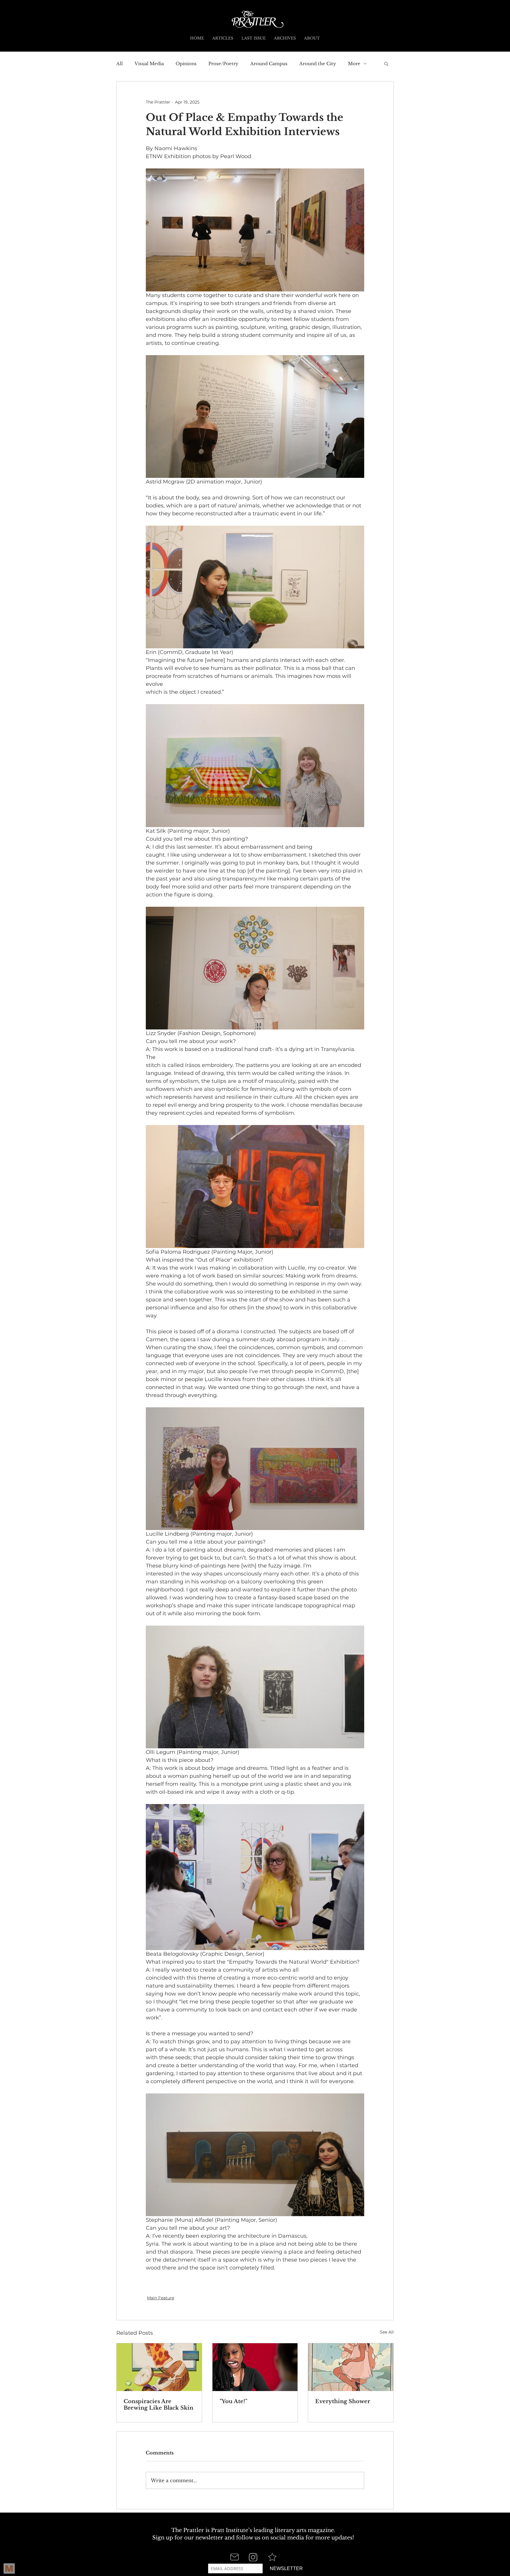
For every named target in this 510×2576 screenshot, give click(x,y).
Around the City (318, 64)
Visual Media (149, 64)
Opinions (186, 64)
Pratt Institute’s (232, 2530)
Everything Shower (343, 2401)
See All (387, 2332)
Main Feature (161, 2298)
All (120, 64)
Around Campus (269, 64)
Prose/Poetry (223, 64)
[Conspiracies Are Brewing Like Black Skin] (159, 2367)
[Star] (272, 2557)
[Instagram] (253, 2557)
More (354, 64)
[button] (386, 63)
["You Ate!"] (255, 2367)
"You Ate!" (233, 2401)
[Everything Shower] (351, 2367)
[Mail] (234, 2557)
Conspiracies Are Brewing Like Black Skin (158, 2405)
